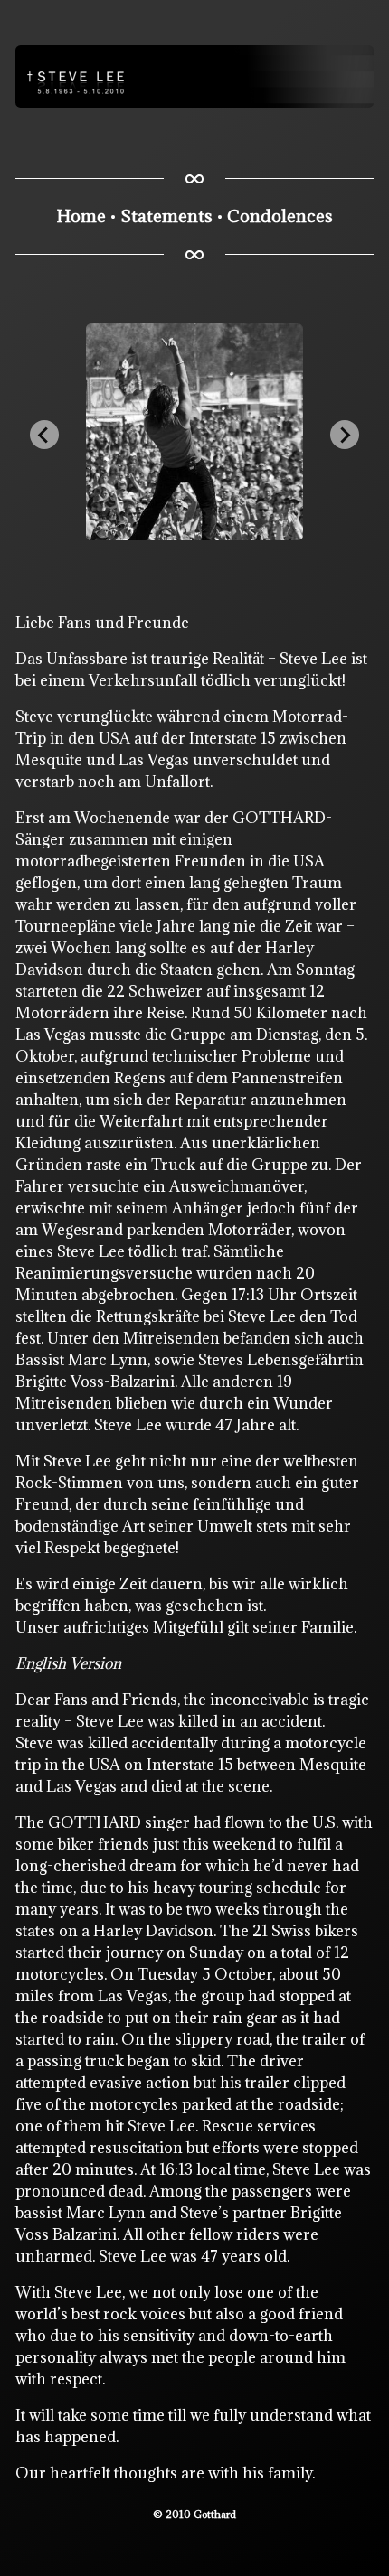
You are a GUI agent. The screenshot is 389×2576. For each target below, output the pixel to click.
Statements (166, 216)
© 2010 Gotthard (194, 2514)
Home (81, 216)
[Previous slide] (44, 435)
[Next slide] (345, 435)
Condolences (280, 216)
